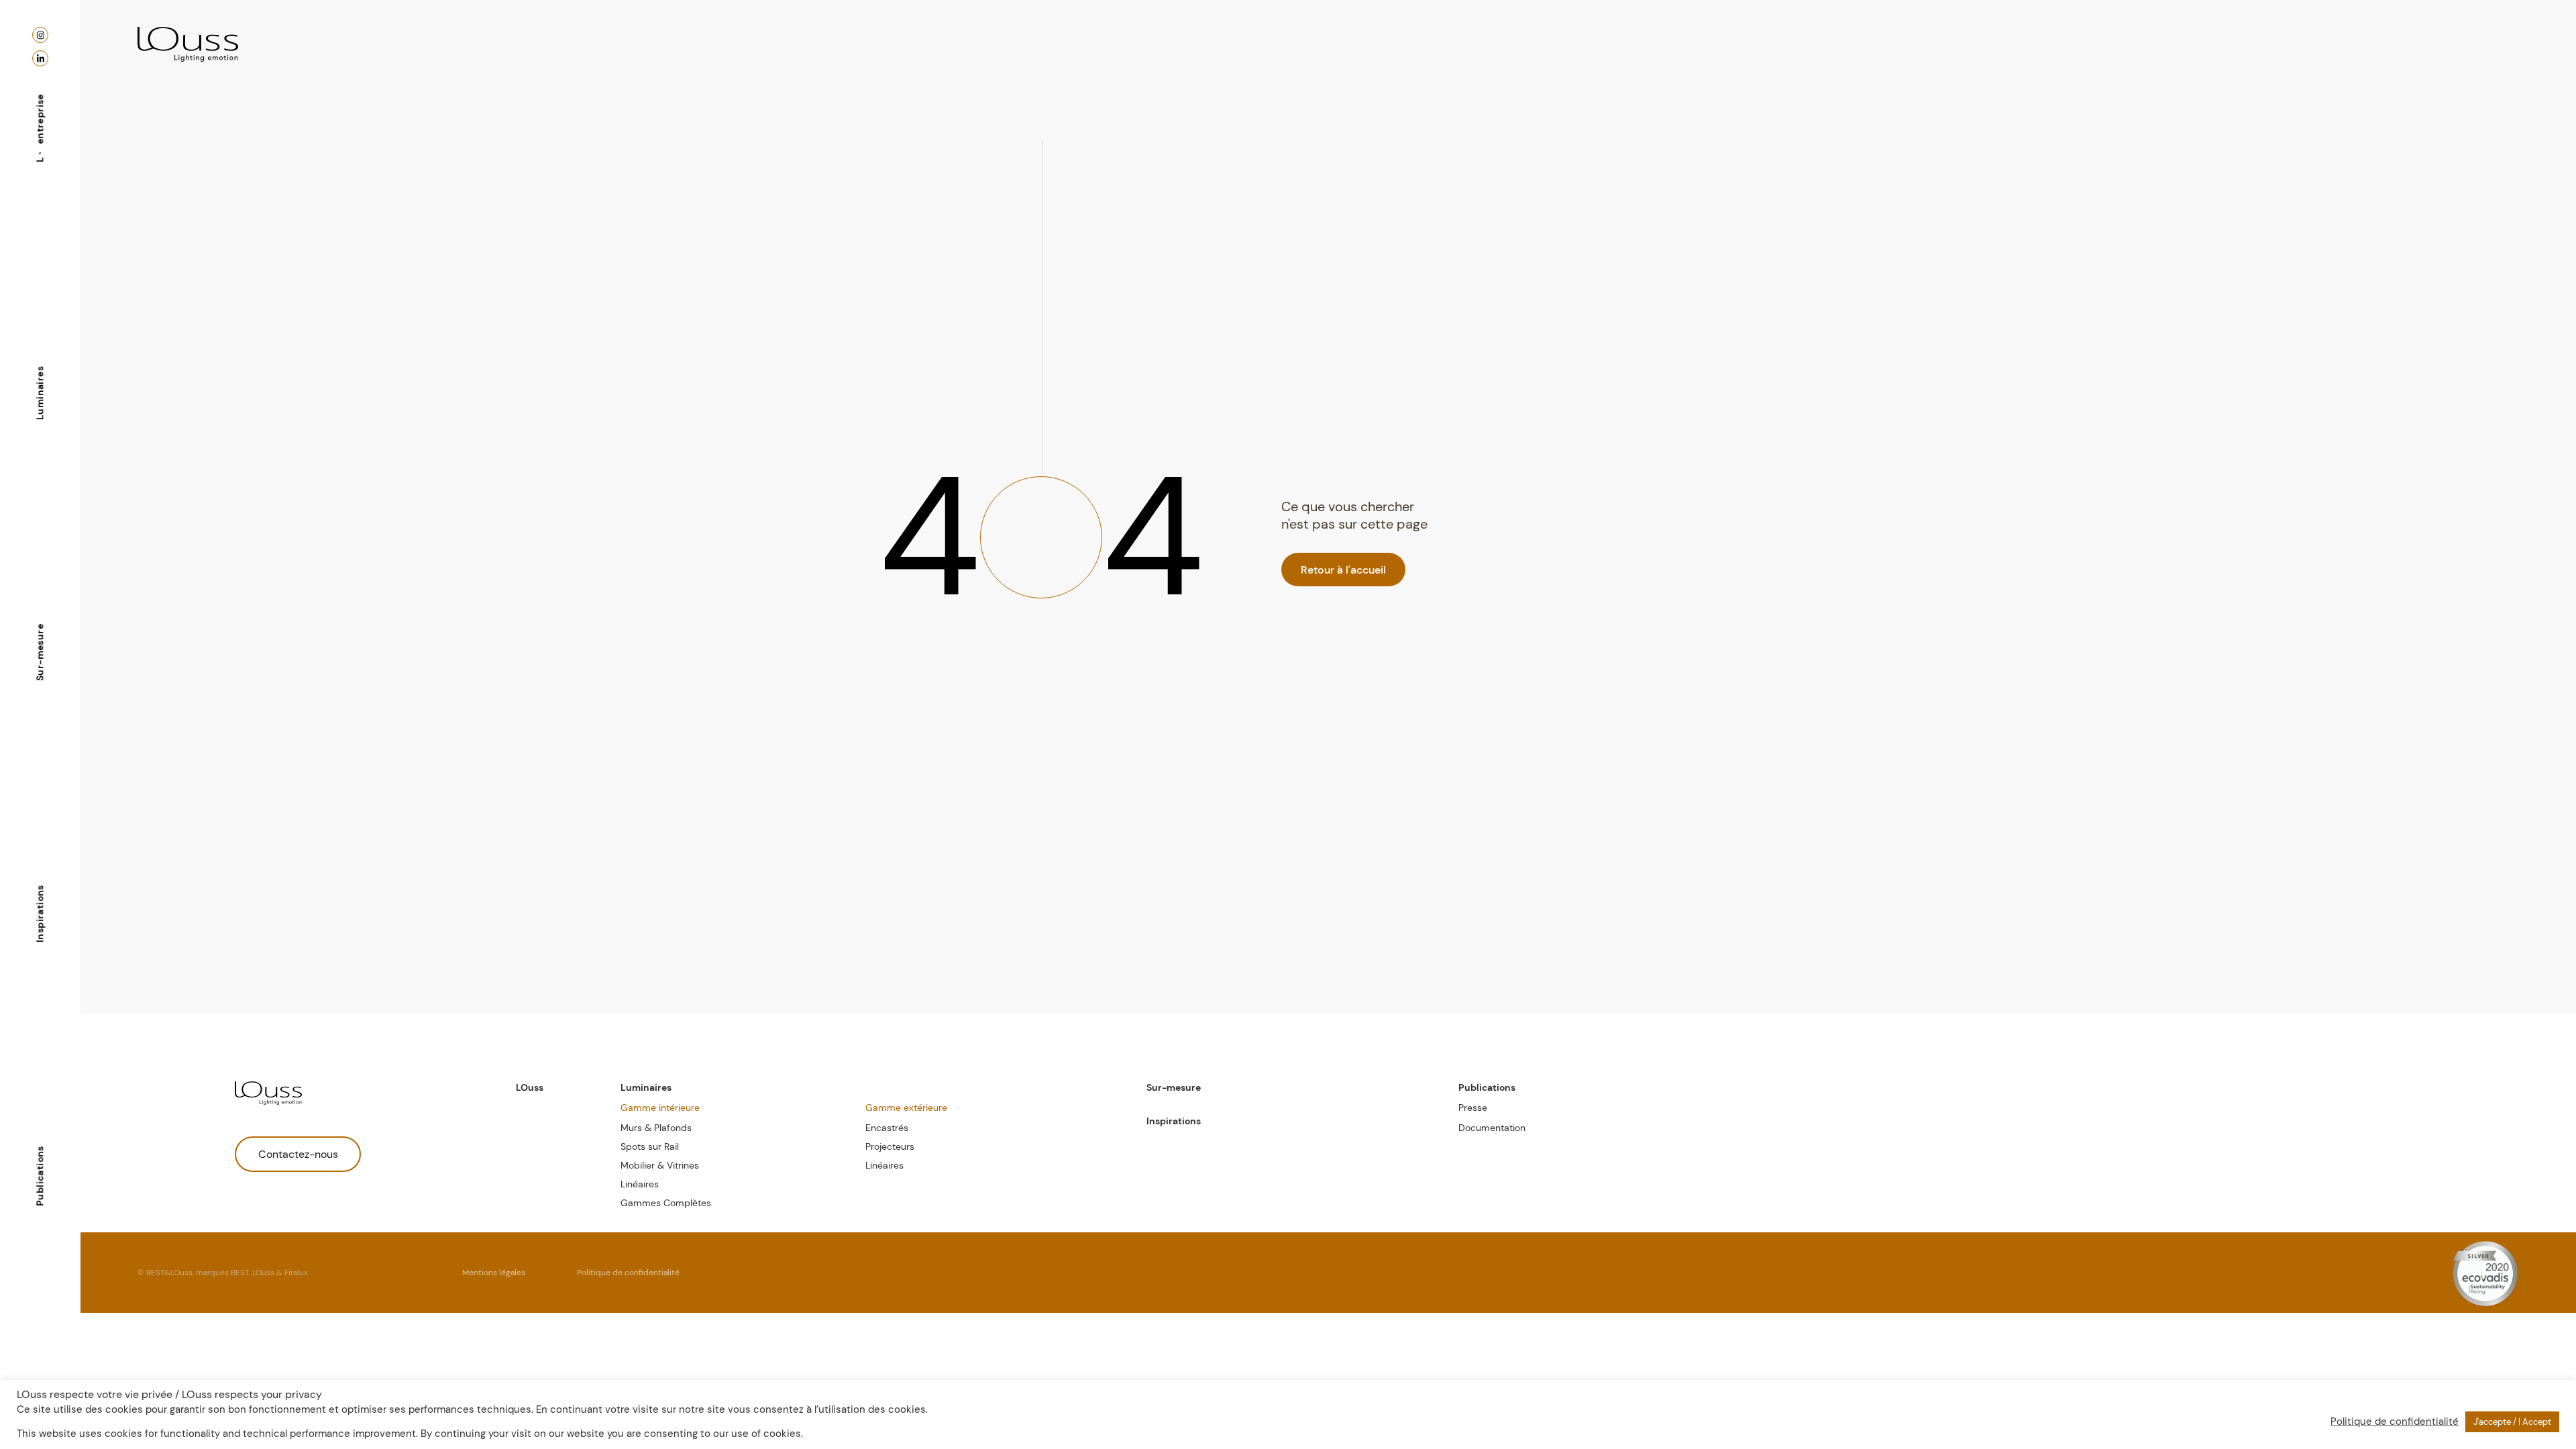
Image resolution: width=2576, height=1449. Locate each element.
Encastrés (887, 1128)
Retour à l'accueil (1343, 570)
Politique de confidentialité (628, 1273)
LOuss (530, 1087)
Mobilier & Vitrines (660, 1165)
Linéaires (640, 1184)
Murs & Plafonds (656, 1128)
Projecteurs (890, 1146)
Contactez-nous (298, 1154)
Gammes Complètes (666, 1203)
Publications (40, 1176)
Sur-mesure (40, 652)
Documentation (1492, 1128)
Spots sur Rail (650, 1146)
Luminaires (40, 393)
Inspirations (40, 914)
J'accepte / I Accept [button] (2512, 1422)
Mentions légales (494, 1273)
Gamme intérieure (660, 1108)
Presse (1473, 1108)
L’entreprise (40, 128)
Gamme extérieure (906, 1108)
